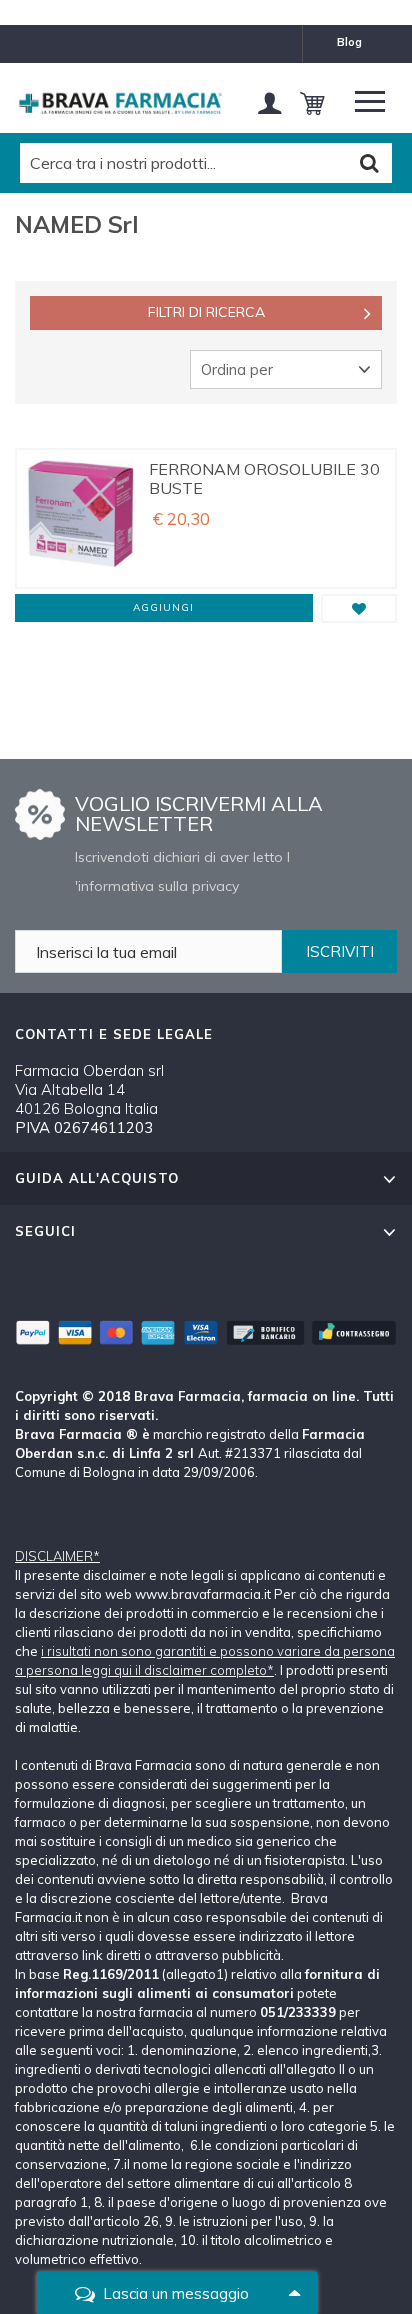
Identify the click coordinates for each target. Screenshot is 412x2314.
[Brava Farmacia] (120, 103)
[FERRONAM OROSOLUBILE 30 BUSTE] (80, 518)
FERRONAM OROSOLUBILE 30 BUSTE (264, 478)
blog (349, 42)
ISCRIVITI (340, 951)
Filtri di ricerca (206, 312)
